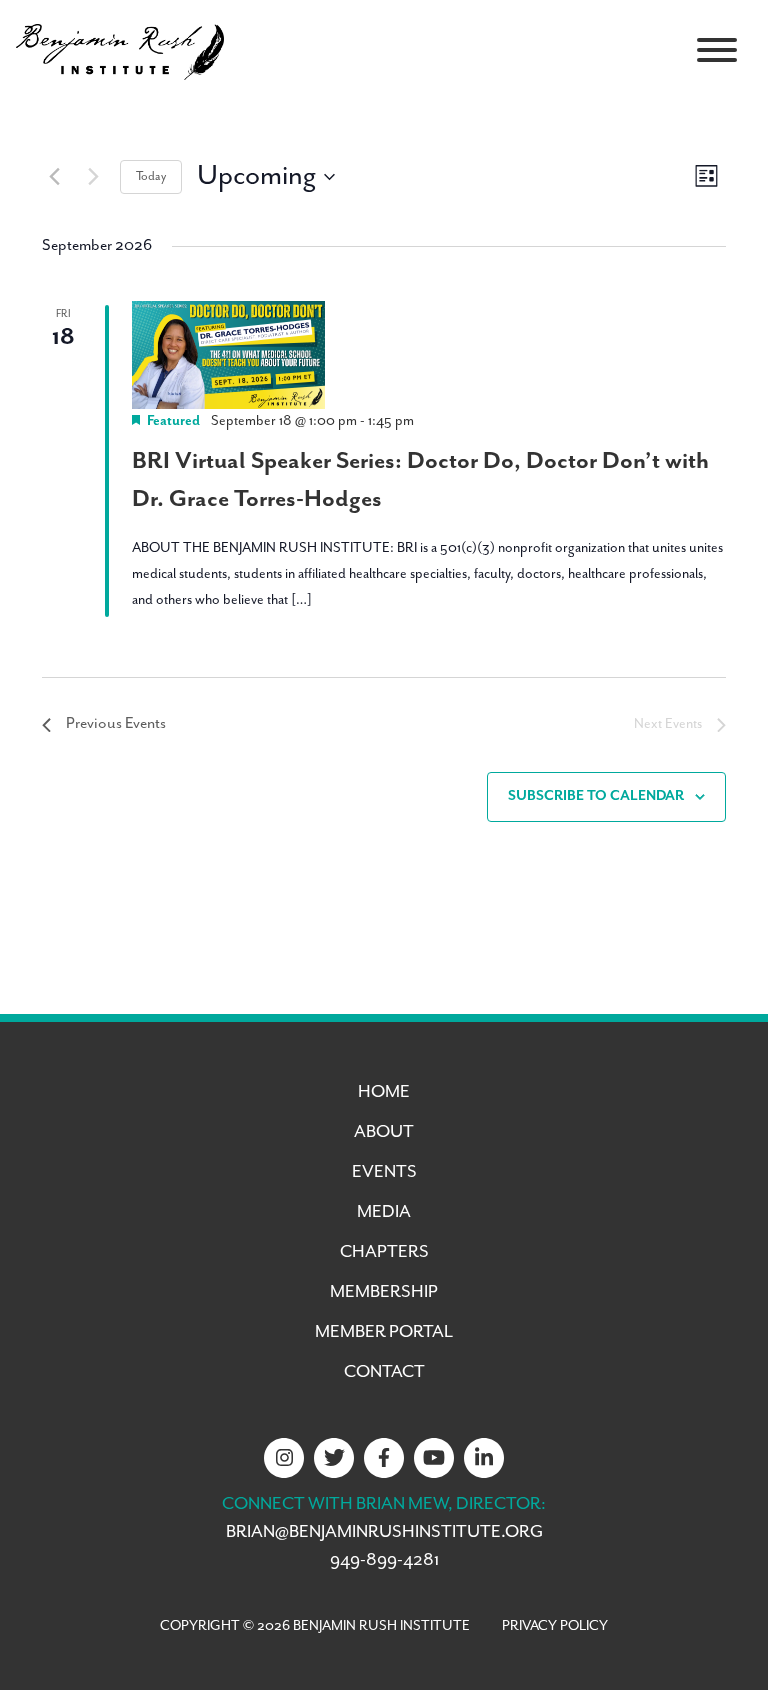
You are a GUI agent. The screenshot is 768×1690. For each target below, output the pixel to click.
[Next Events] (93, 177)
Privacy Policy (555, 1626)
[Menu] (717, 50)
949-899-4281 (384, 1560)
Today (151, 176)
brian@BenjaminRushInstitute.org (384, 1532)
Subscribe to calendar (596, 796)
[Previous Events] (54, 177)
